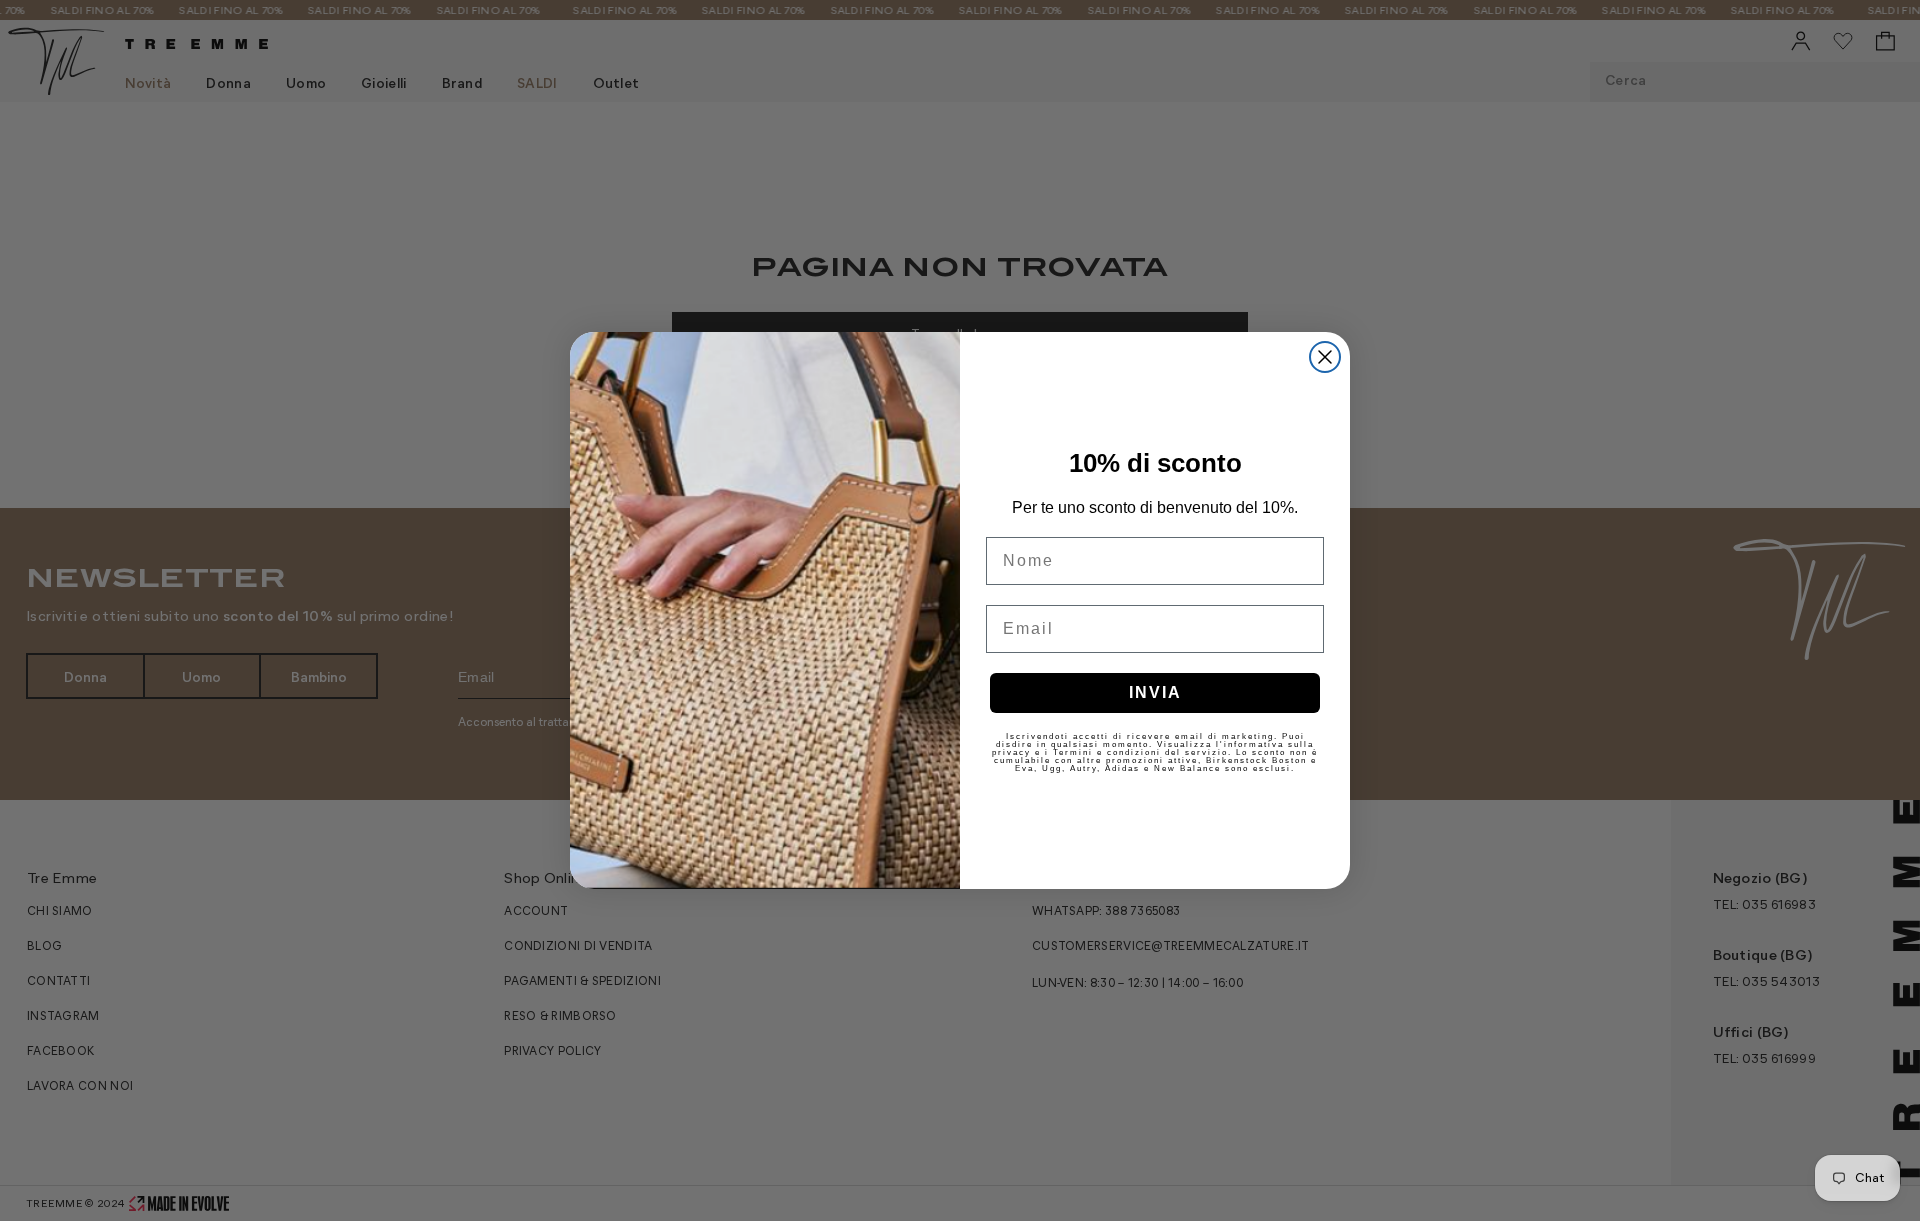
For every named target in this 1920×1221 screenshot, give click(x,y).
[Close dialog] (1325, 357)
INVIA (1155, 692)
